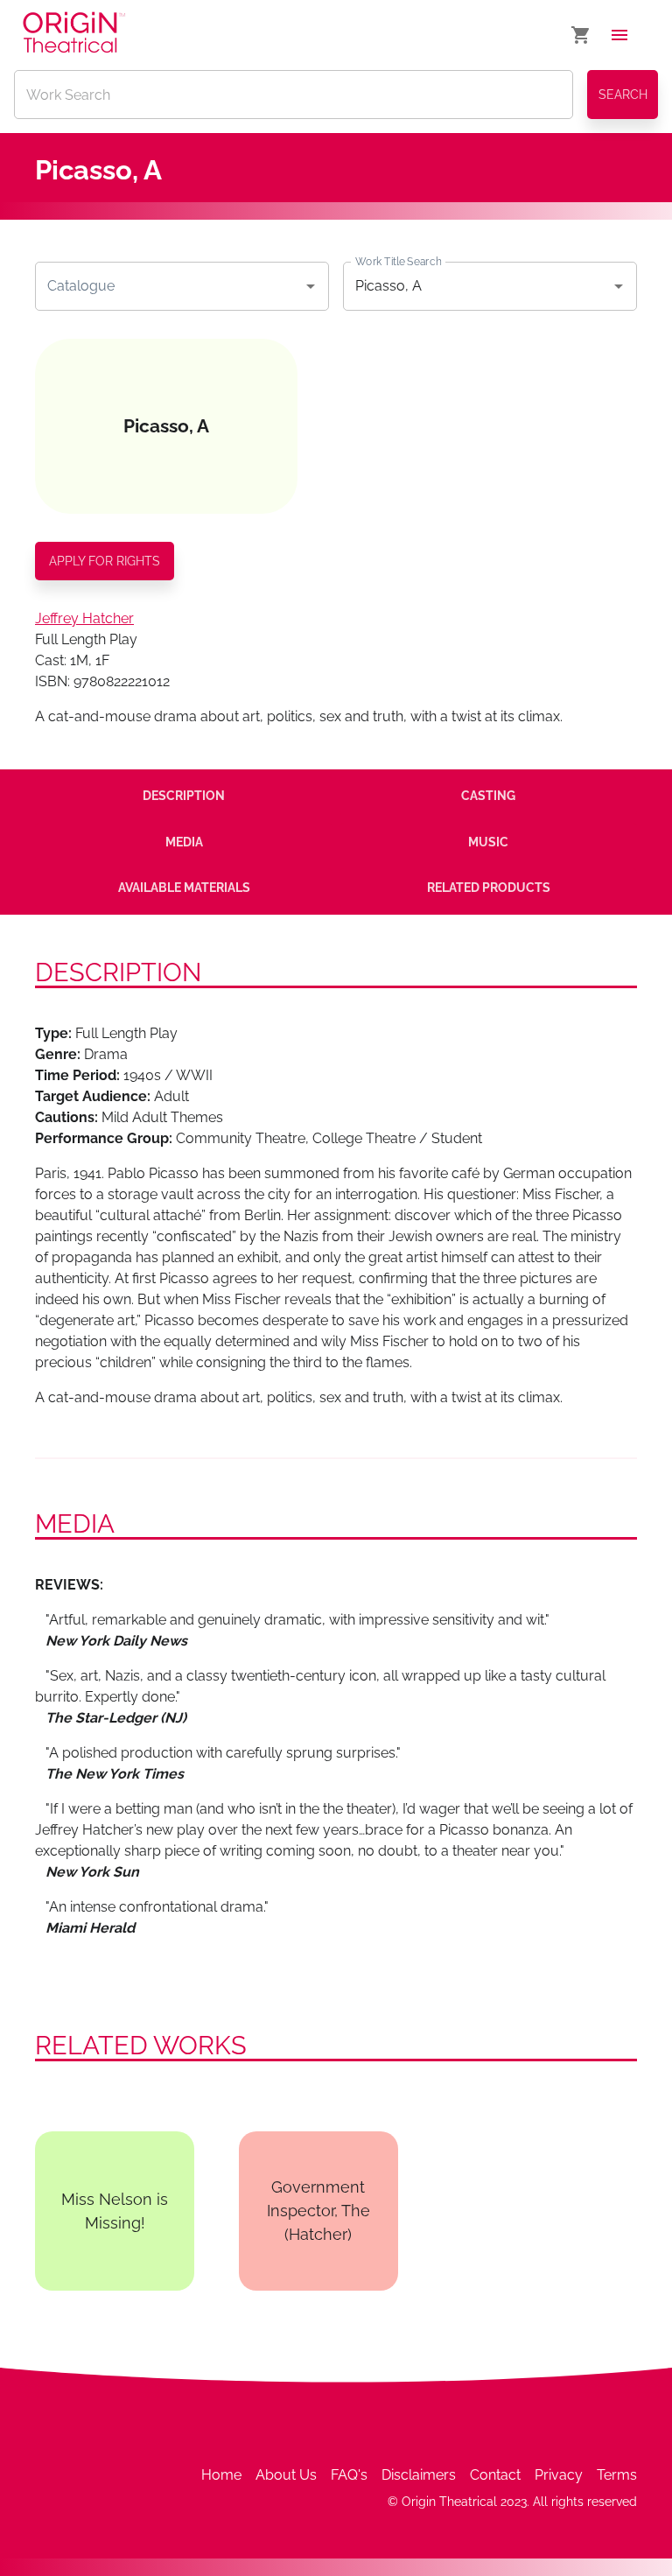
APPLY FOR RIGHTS (105, 561)
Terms (617, 2475)
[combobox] (169, 286)
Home (221, 2475)
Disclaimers (419, 2475)
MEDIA (184, 842)
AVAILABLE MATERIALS (184, 888)
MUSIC (488, 842)
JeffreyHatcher (84, 618)
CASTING (488, 796)
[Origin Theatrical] (74, 35)
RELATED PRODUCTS (489, 888)
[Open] (311, 286)
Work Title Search (398, 261)
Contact (495, 2475)
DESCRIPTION (184, 796)
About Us (286, 2475)
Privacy (559, 2475)
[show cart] (581, 35)
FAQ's (349, 2475)
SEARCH (623, 95)
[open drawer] (619, 35)
